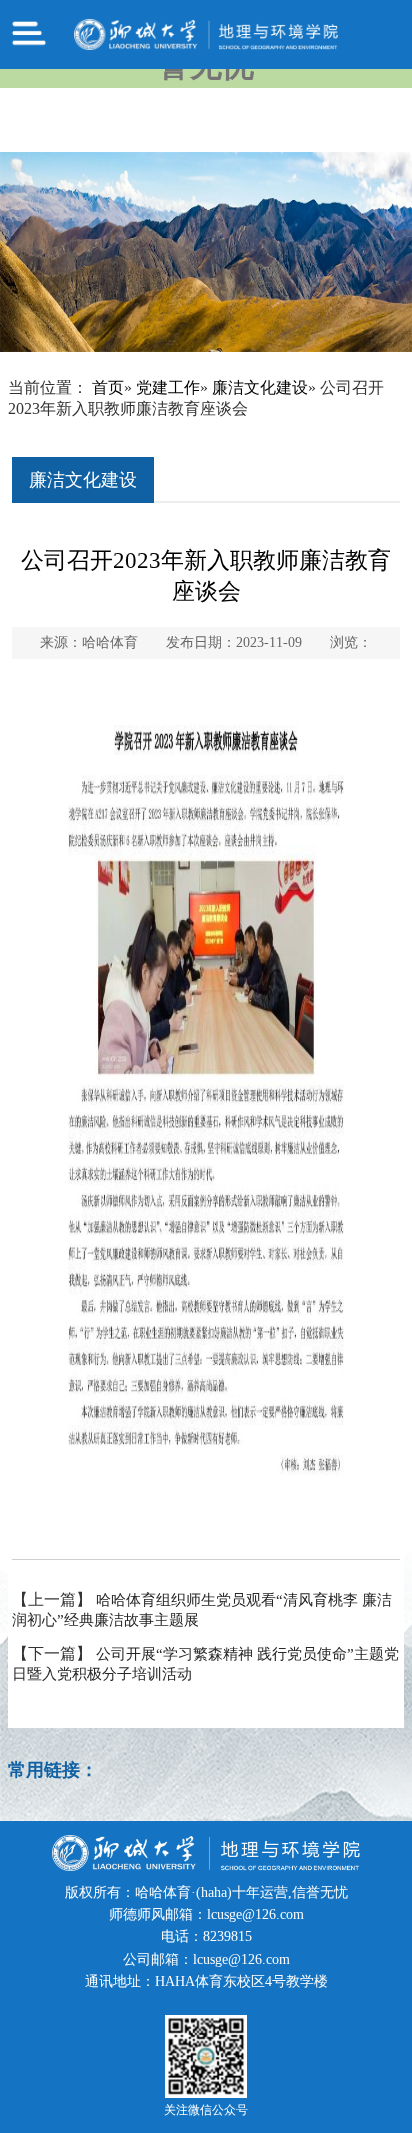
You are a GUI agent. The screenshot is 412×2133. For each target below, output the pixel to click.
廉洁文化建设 (260, 387)
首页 (108, 387)
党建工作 (168, 387)
